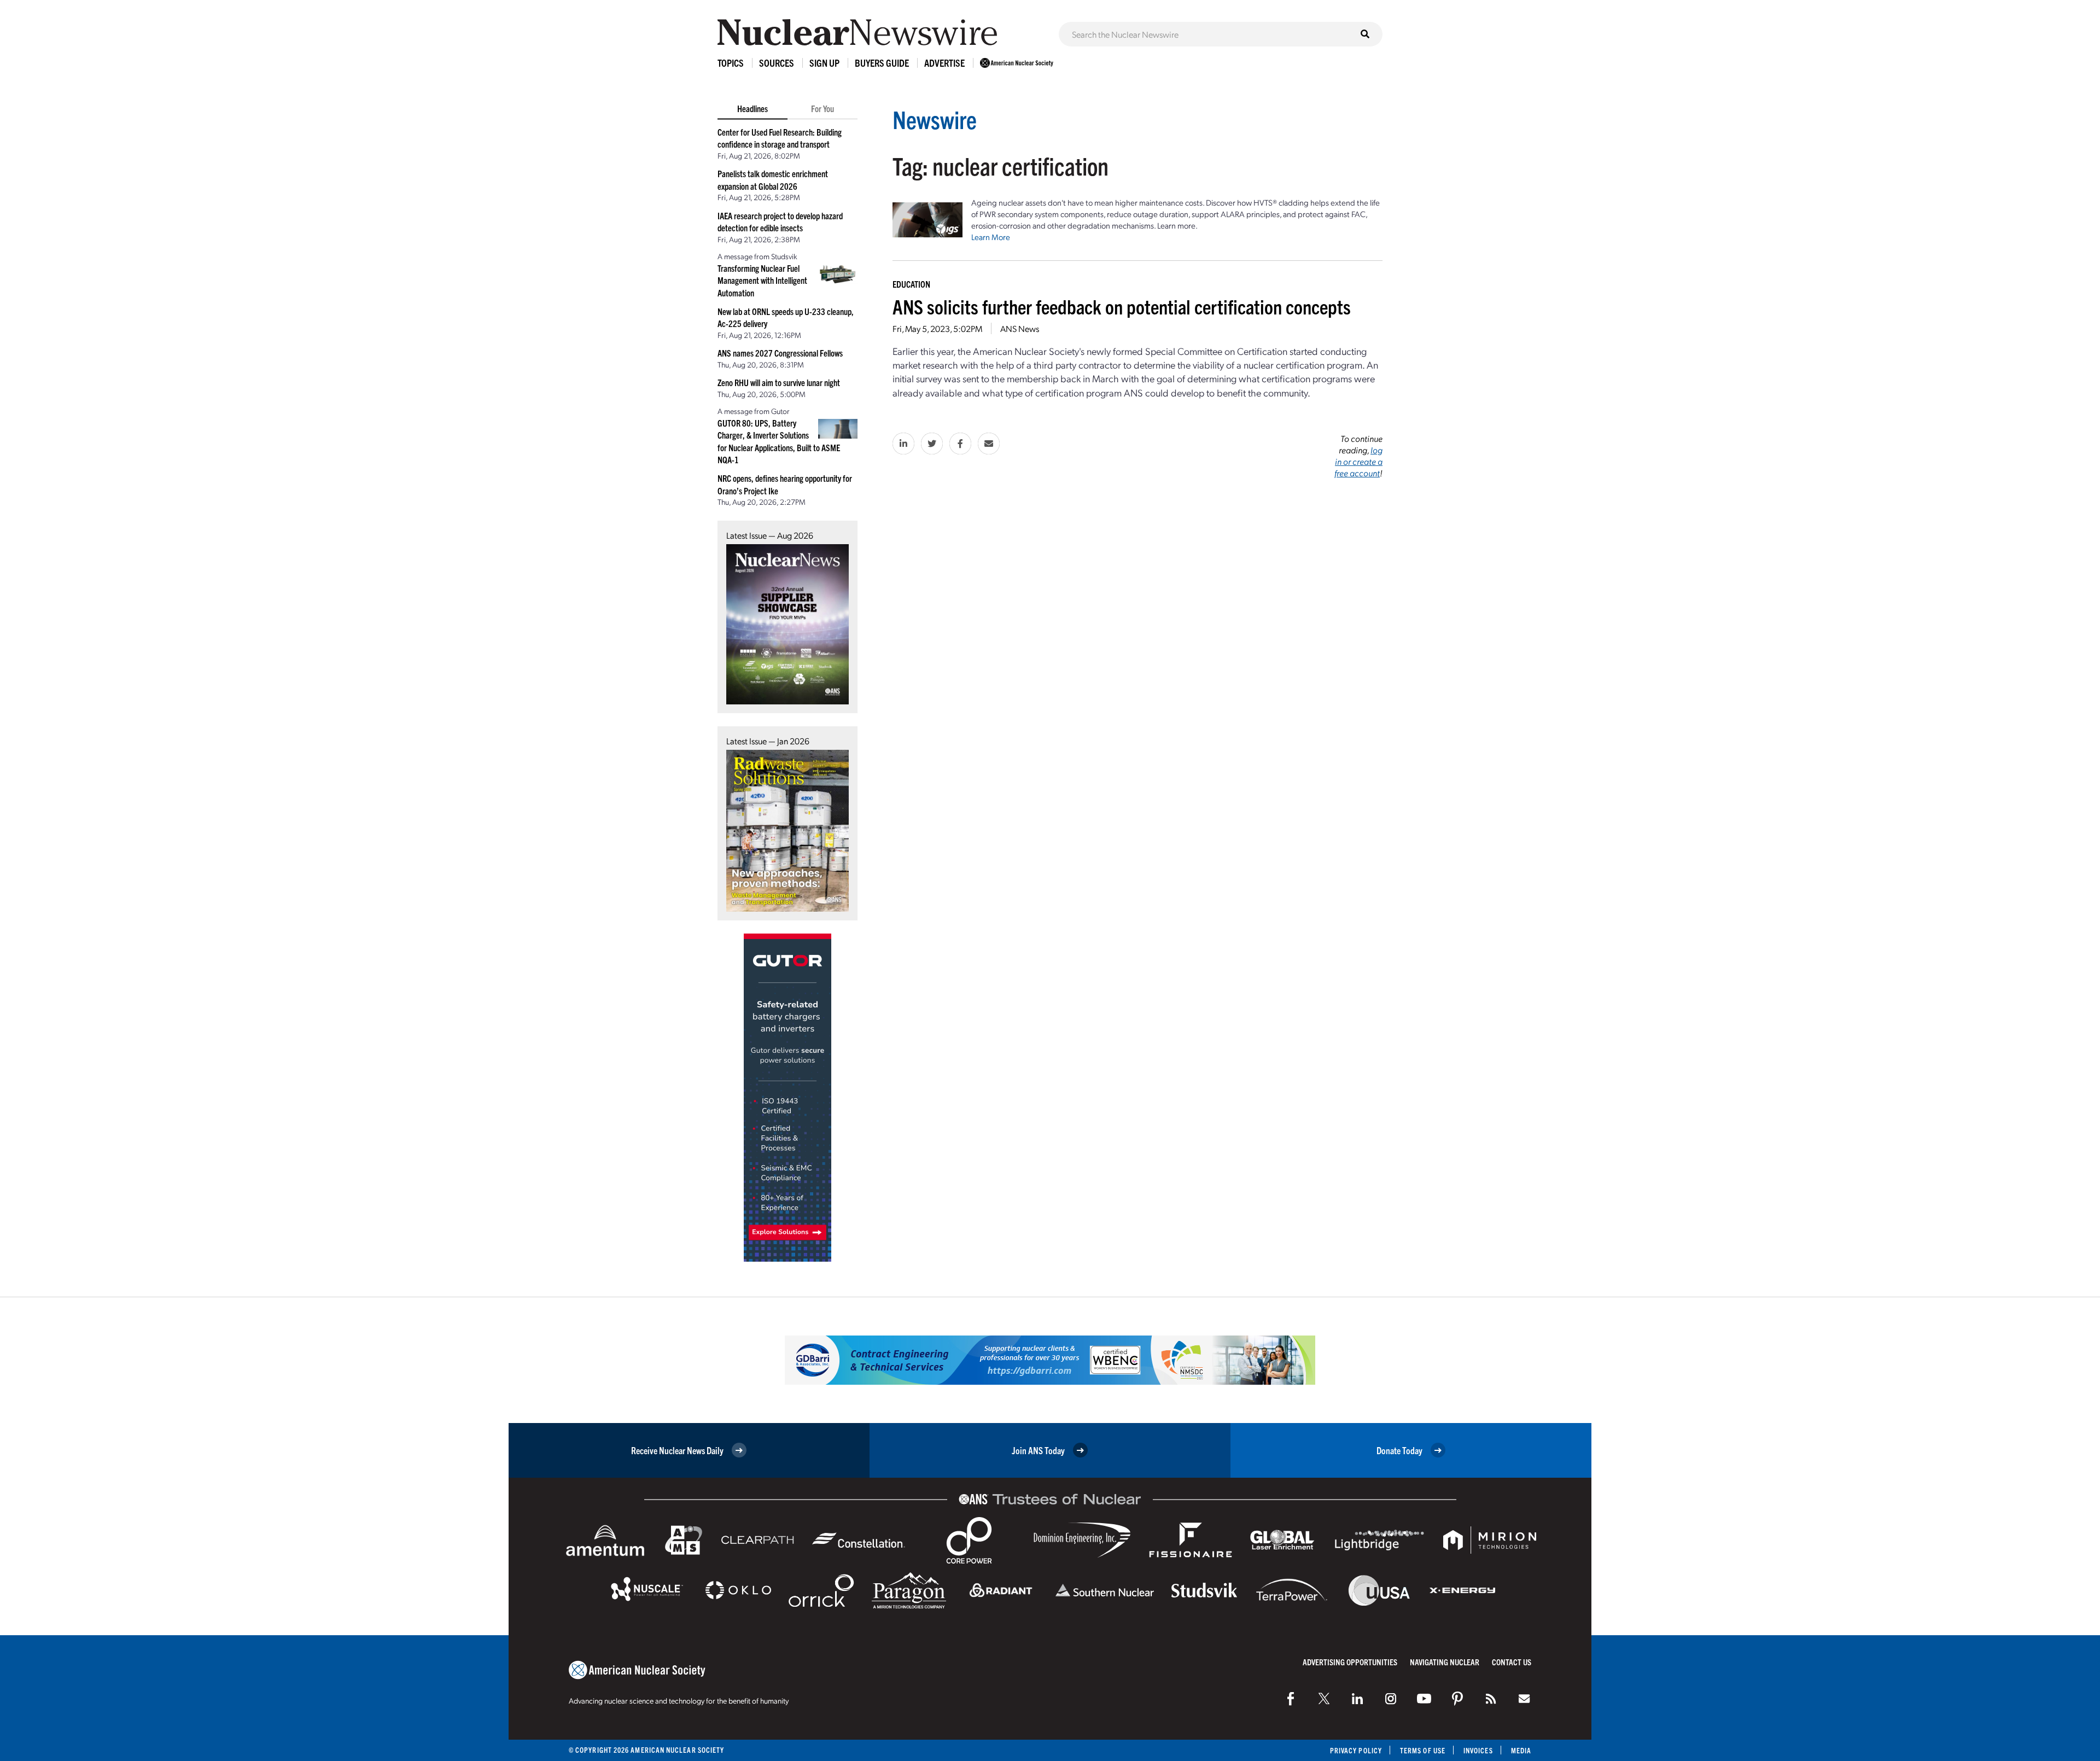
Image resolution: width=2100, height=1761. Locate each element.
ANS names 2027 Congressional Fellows (780, 353)
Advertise (944, 63)
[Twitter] (1324, 1699)
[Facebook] (1291, 1699)
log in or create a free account (1358, 461)
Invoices (1478, 1750)
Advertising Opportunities (1350, 1662)
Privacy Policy (1356, 1750)
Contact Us (1512, 1662)
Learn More (991, 237)
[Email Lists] (1524, 1699)
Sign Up (824, 63)
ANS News (1020, 328)
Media (1521, 1750)
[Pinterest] (1457, 1699)
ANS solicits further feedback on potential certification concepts (1122, 306)
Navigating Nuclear (1445, 1662)
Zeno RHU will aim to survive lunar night (779, 382)
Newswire (935, 119)
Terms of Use (1423, 1750)
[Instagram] (1391, 1699)
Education (911, 284)
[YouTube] (1424, 1699)
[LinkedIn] (1357, 1699)
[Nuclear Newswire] (1491, 1699)
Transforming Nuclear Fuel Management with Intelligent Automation (762, 280)
